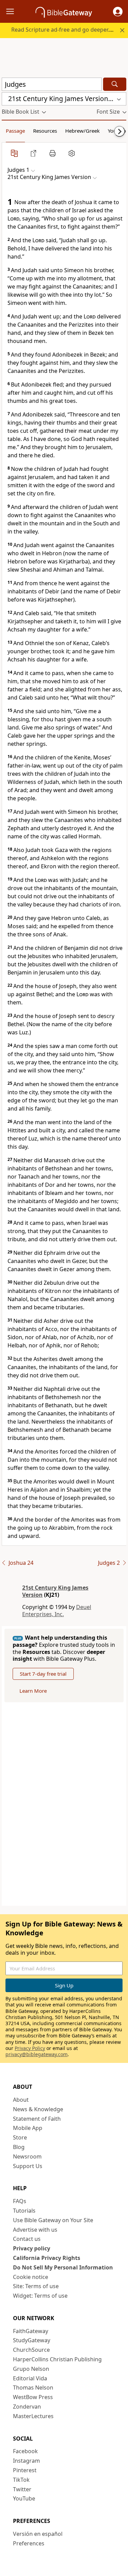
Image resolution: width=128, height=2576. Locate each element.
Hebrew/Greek (82, 131)
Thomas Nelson (33, 2388)
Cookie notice (31, 2277)
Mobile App (28, 2128)
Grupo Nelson (31, 2369)
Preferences (29, 2543)
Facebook (25, 2451)
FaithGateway (31, 2331)
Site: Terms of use (36, 2286)
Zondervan (27, 2407)
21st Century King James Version (55, 1591)
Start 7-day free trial (43, 1674)
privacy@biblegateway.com (37, 2054)
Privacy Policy (30, 2048)
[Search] (115, 84)
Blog (19, 2147)
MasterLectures (33, 2416)
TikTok (21, 2480)
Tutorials (24, 2211)
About (21, 2100)
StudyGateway (32, 2340)
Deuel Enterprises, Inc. (57, 1611)
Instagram (26, 2461)
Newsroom (27, 2156)
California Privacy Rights (47, 2258)
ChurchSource (31, 2350)
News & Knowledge (38, 2109)
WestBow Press (33, 2397)
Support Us (28, 2166)
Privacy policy (32, 2248)
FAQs (20, 2201)
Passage (15, 131)
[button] (118, 12)
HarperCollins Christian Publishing (57, 2359)
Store (20, 2137)
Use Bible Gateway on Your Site (53, 2220)
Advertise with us (35, 2230)
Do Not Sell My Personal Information (63, 2267)
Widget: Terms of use (40, 2296)
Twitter (22, 2489)
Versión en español (38, 2534)
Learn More (33, 1691)
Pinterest (25, 2470)
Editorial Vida (30, 2378)
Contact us (27, 2239)
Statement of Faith (37, 2119)
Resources (45, 131)
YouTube (24, 2498)
